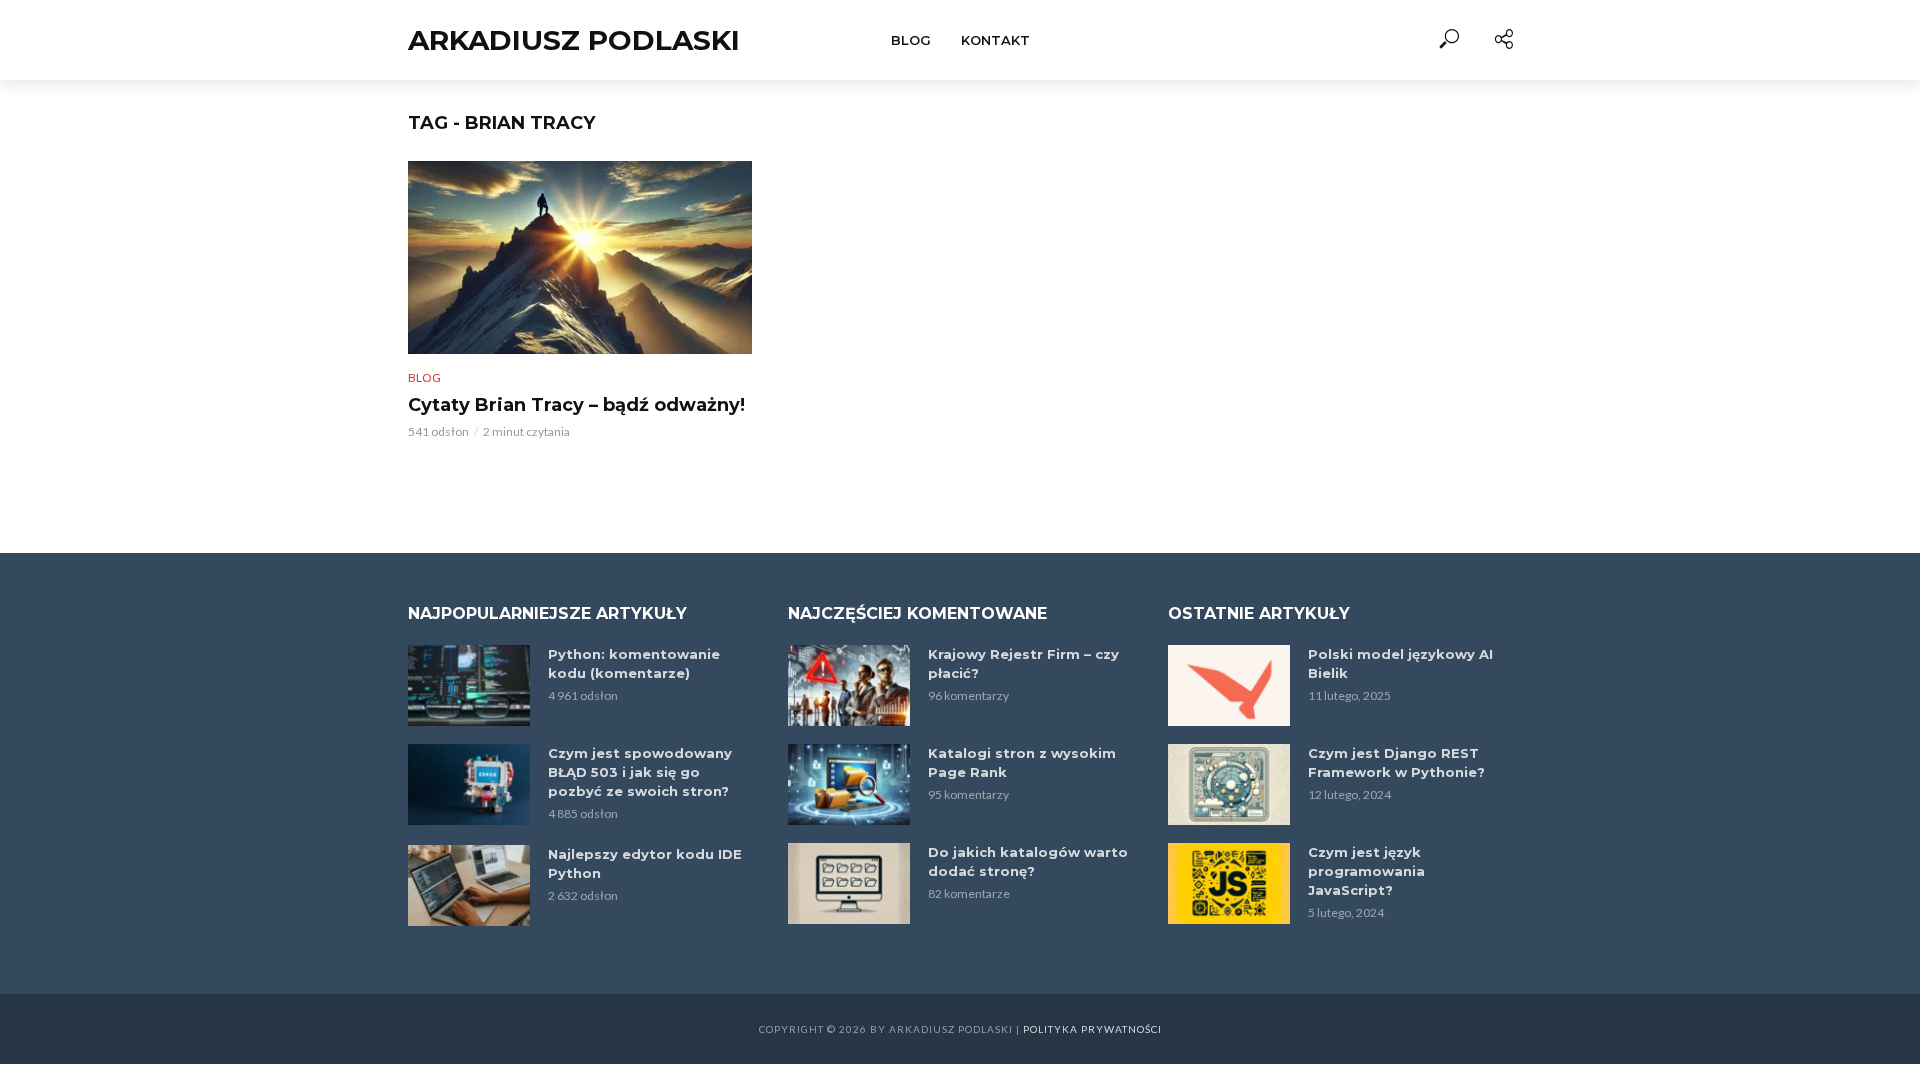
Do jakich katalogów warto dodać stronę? (1028, 861)
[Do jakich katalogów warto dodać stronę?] (849, 883)
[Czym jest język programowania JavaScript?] (1229, 883)
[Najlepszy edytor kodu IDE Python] (469, 885)
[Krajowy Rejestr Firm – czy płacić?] (849, 685)
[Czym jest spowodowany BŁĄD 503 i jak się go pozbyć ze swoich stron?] (469, 784)
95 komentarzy (968, 794)
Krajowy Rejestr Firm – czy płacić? (1023, 663)
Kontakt (995, 40)
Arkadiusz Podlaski (574, 40)
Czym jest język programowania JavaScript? (1366, 871)
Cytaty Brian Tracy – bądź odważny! (576, 405)
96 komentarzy (968, 695)
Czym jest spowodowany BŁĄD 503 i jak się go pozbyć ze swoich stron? (640, 772)
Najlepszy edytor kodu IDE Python (645, 863)
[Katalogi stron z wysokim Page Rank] (849, 784)
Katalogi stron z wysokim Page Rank (1022, 762)
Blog (911, 40)
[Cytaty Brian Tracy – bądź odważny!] (580, 257)
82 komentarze (969, 893)
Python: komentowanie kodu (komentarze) (634, 663)
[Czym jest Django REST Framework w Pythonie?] (1229, 784)
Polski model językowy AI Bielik (1400, 663)
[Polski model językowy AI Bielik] (1229, 685)
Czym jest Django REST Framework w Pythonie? (1396, 762)
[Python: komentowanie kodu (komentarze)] (469, 685)
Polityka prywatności (1092, 1029)
